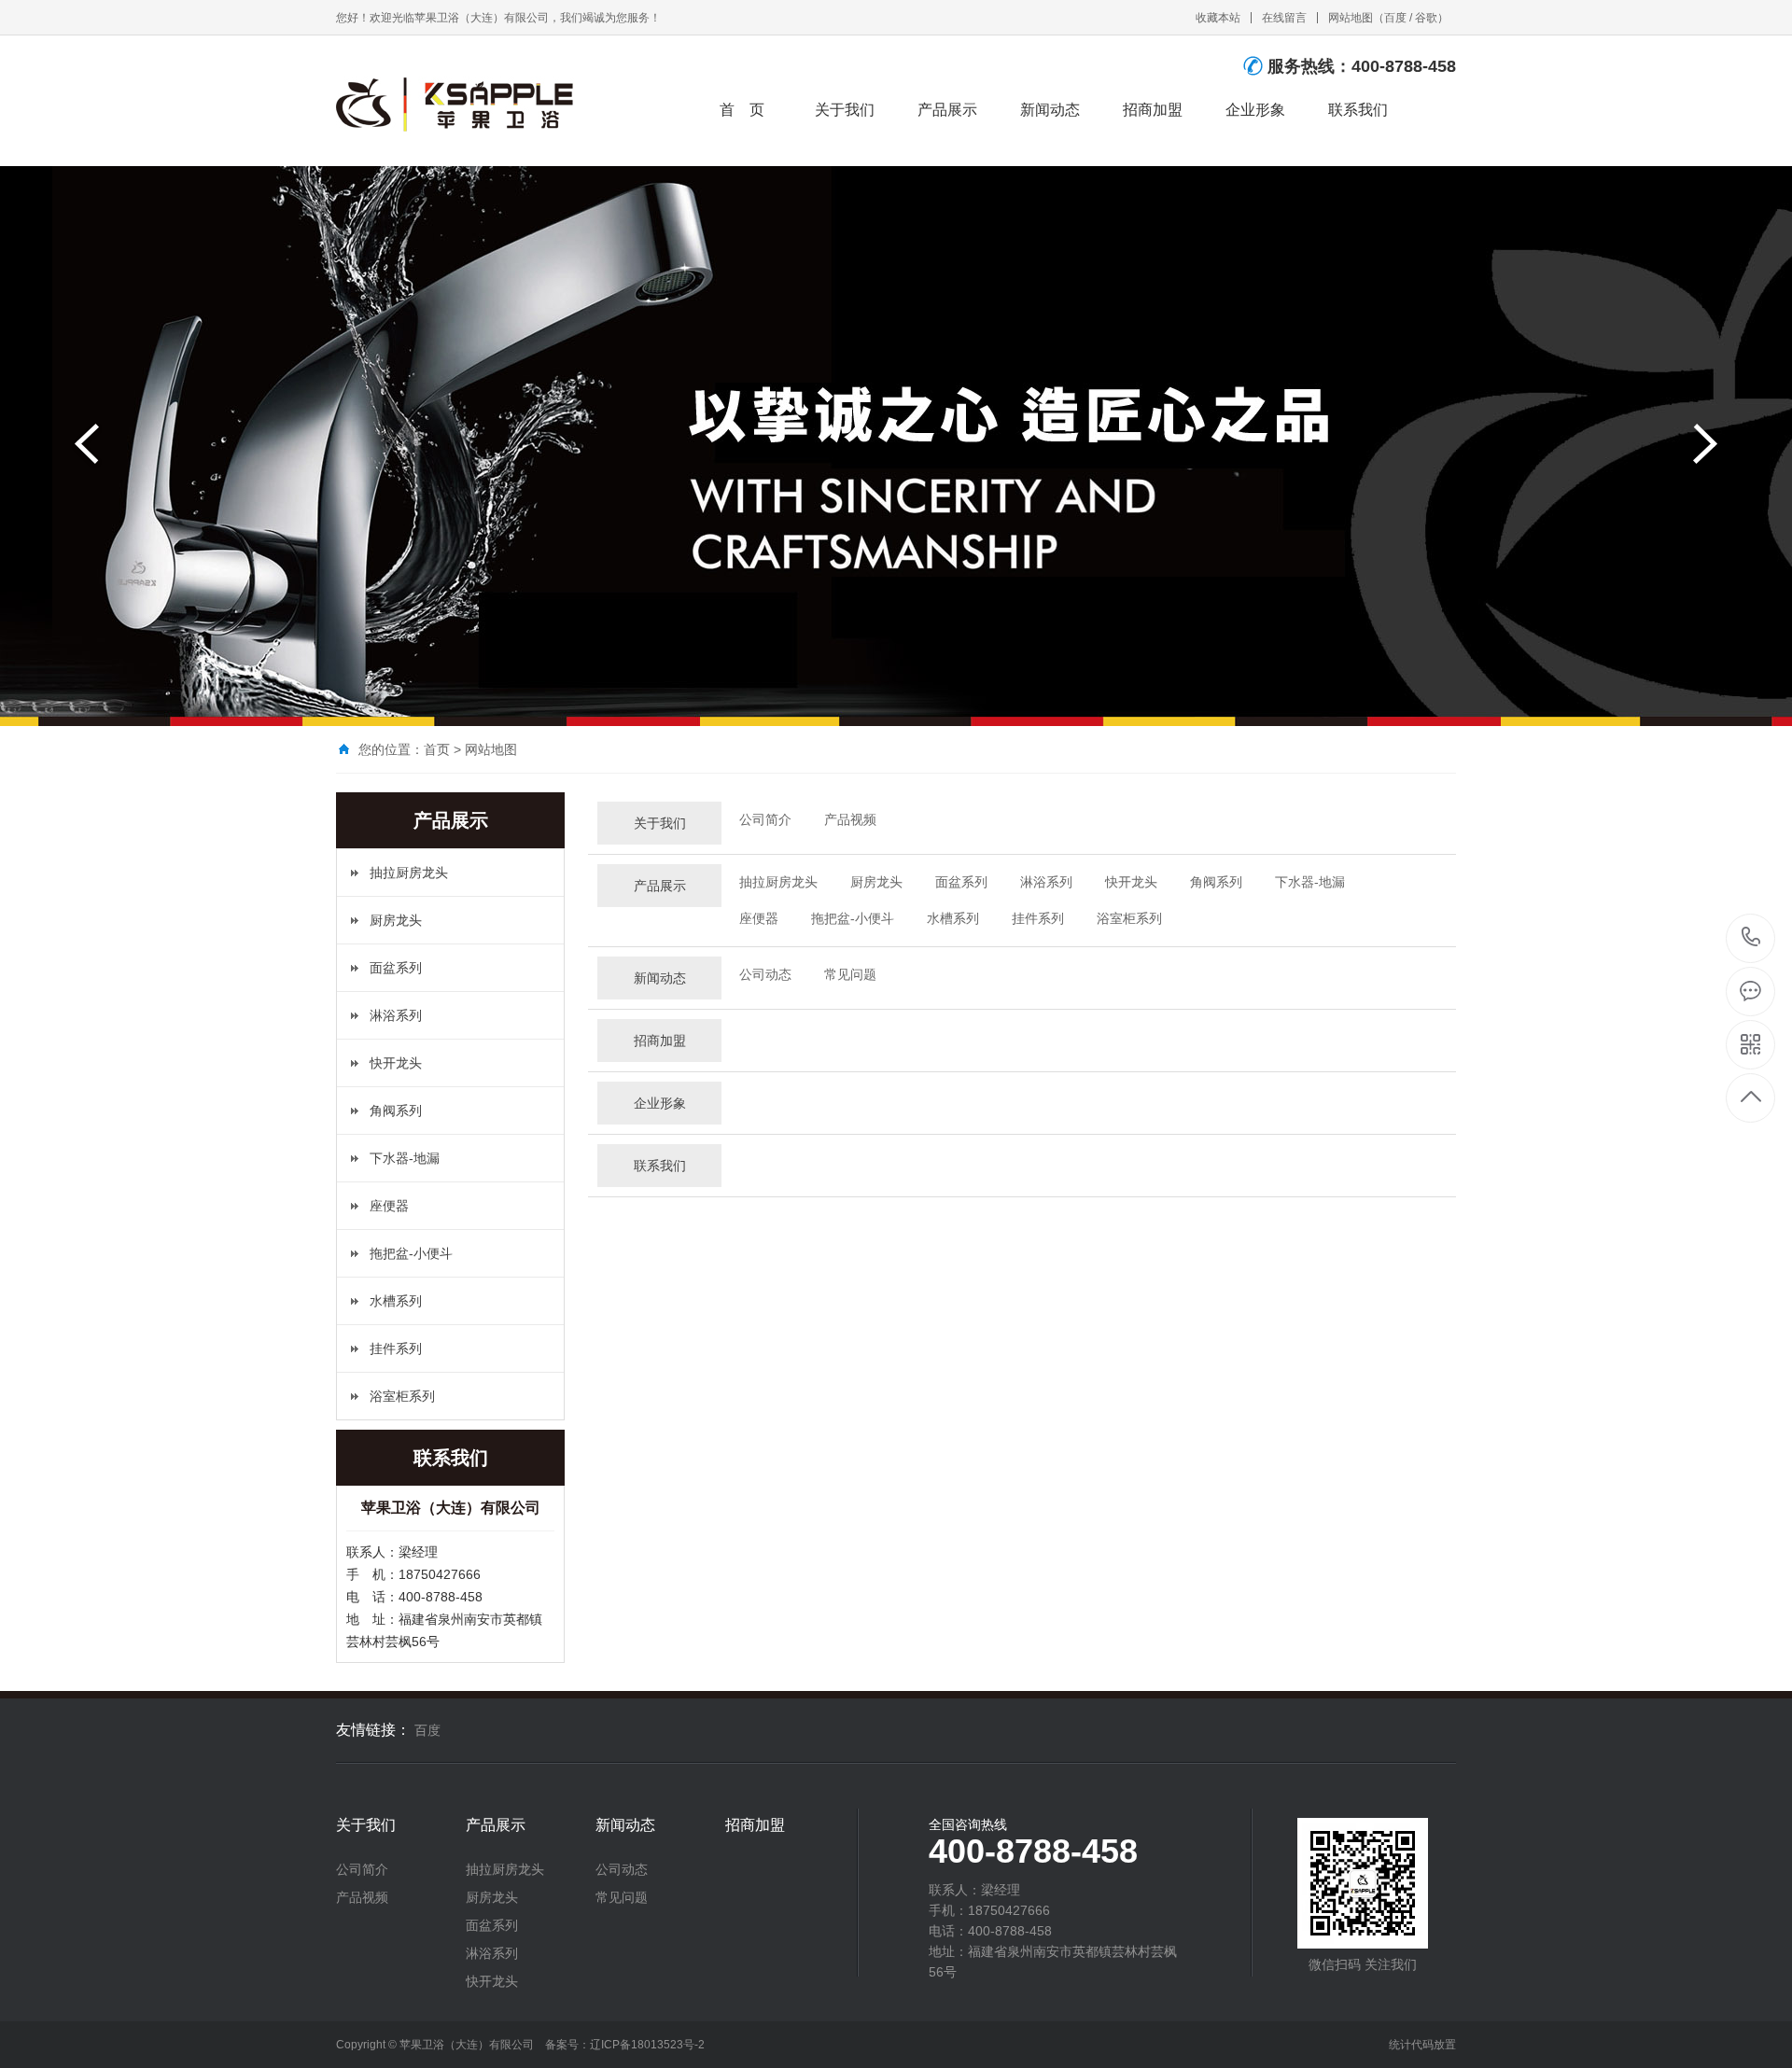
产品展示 (947, 110)
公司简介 (765, 819)
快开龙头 (396, 1063)
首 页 (742, 110)
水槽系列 (396, 1301)
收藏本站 (1218, 18)
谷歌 (1426, 18)
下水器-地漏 (405, 1158)
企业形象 (1255, 110)
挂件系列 (396, 1348)
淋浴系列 (396, 1015)
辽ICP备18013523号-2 (647, 2045)
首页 (437, 749)
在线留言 (1284, 18)
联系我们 (1358, 110)
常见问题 (850, 974)
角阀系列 (396, 1111)
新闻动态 (1050, 110)
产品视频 (850, 819)
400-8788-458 (1751, 938)
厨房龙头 (396, 920)
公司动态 (765, 974)
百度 (1395, 18)
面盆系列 (396, 968)
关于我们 (845, 110)
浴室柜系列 (402, 1396)
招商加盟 (1153, 110)
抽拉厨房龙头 (409, 873)
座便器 (389, 1206)
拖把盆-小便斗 (411, 1253)
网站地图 (1351, 18)
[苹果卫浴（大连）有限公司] (462, 103)
